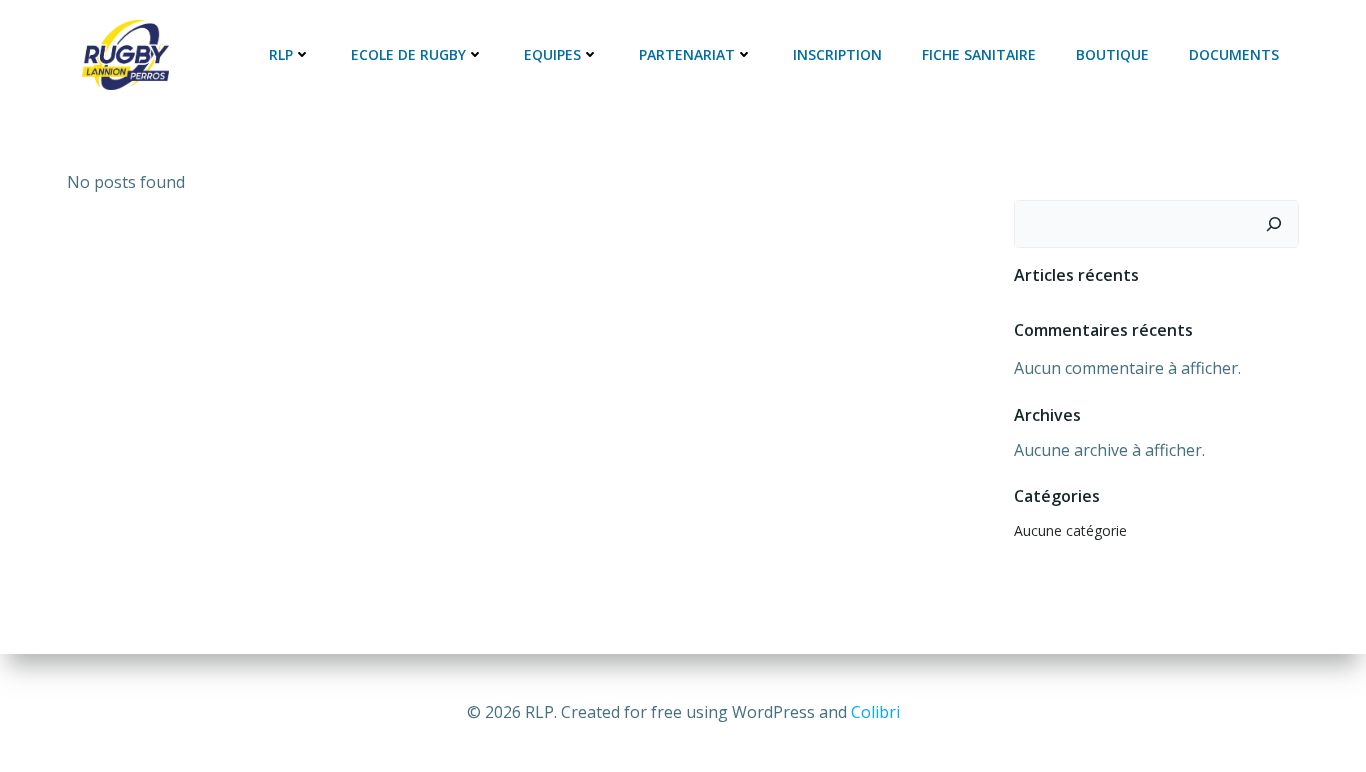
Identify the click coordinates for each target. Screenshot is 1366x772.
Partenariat (687, 54)
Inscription (837, 54)
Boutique (1112, 54)
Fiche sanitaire (979, 54)
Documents (1234, 54)
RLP (281, 54)
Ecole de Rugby (408, 54)
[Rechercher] (1274, 224)
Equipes (552, 54)
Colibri (875, 712)
